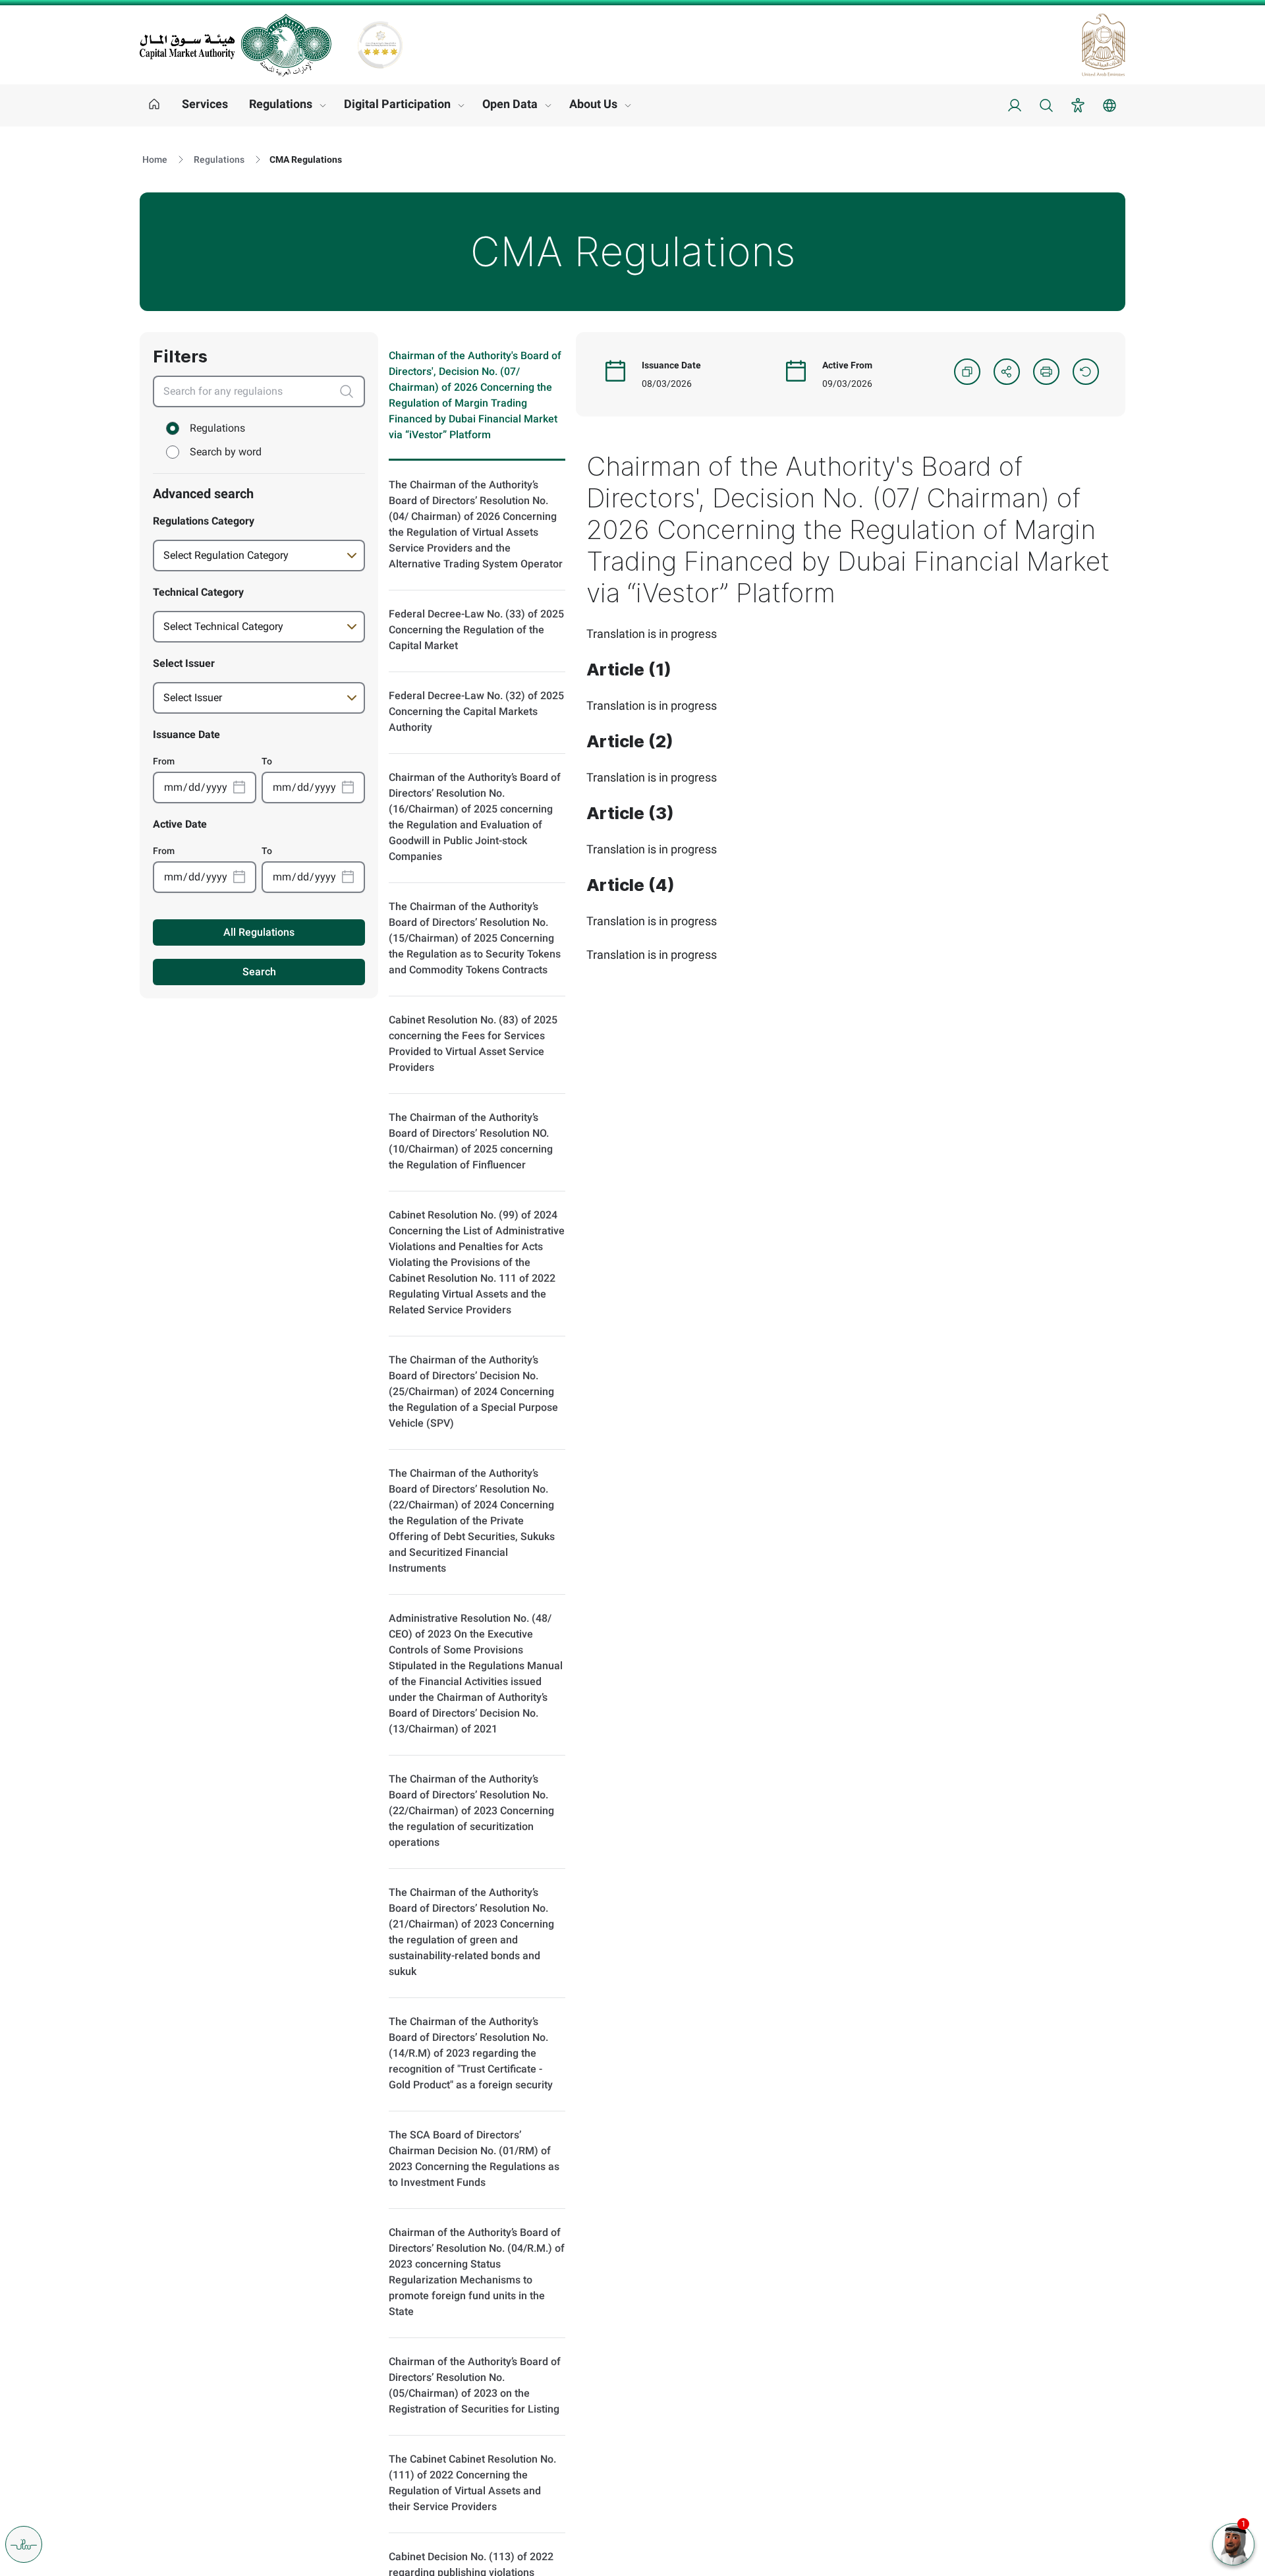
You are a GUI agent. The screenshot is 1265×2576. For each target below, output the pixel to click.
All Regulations (259, 932)
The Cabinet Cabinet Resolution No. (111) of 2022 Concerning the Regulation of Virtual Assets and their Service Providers (472, 2483)
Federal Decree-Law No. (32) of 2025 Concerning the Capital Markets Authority (476, 711)
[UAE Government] (1104, 45)
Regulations (281, 104)
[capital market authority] (236, 45)
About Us (593, 104)
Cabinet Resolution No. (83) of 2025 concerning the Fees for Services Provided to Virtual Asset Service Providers (473, 1044)
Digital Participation (397, 104)
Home (155, 159)
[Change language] (1110, 105)
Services (205, 104)
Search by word (226, 452)
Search (259, 972)
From (164, 761)
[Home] (154, 105)
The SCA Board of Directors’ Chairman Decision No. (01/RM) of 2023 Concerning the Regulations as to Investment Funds (474, 2159)
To (267, 761)
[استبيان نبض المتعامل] (24, 2544)
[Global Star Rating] (380, 45)
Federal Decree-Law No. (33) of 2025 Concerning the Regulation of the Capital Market (476, 630)
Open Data (510, 104)
